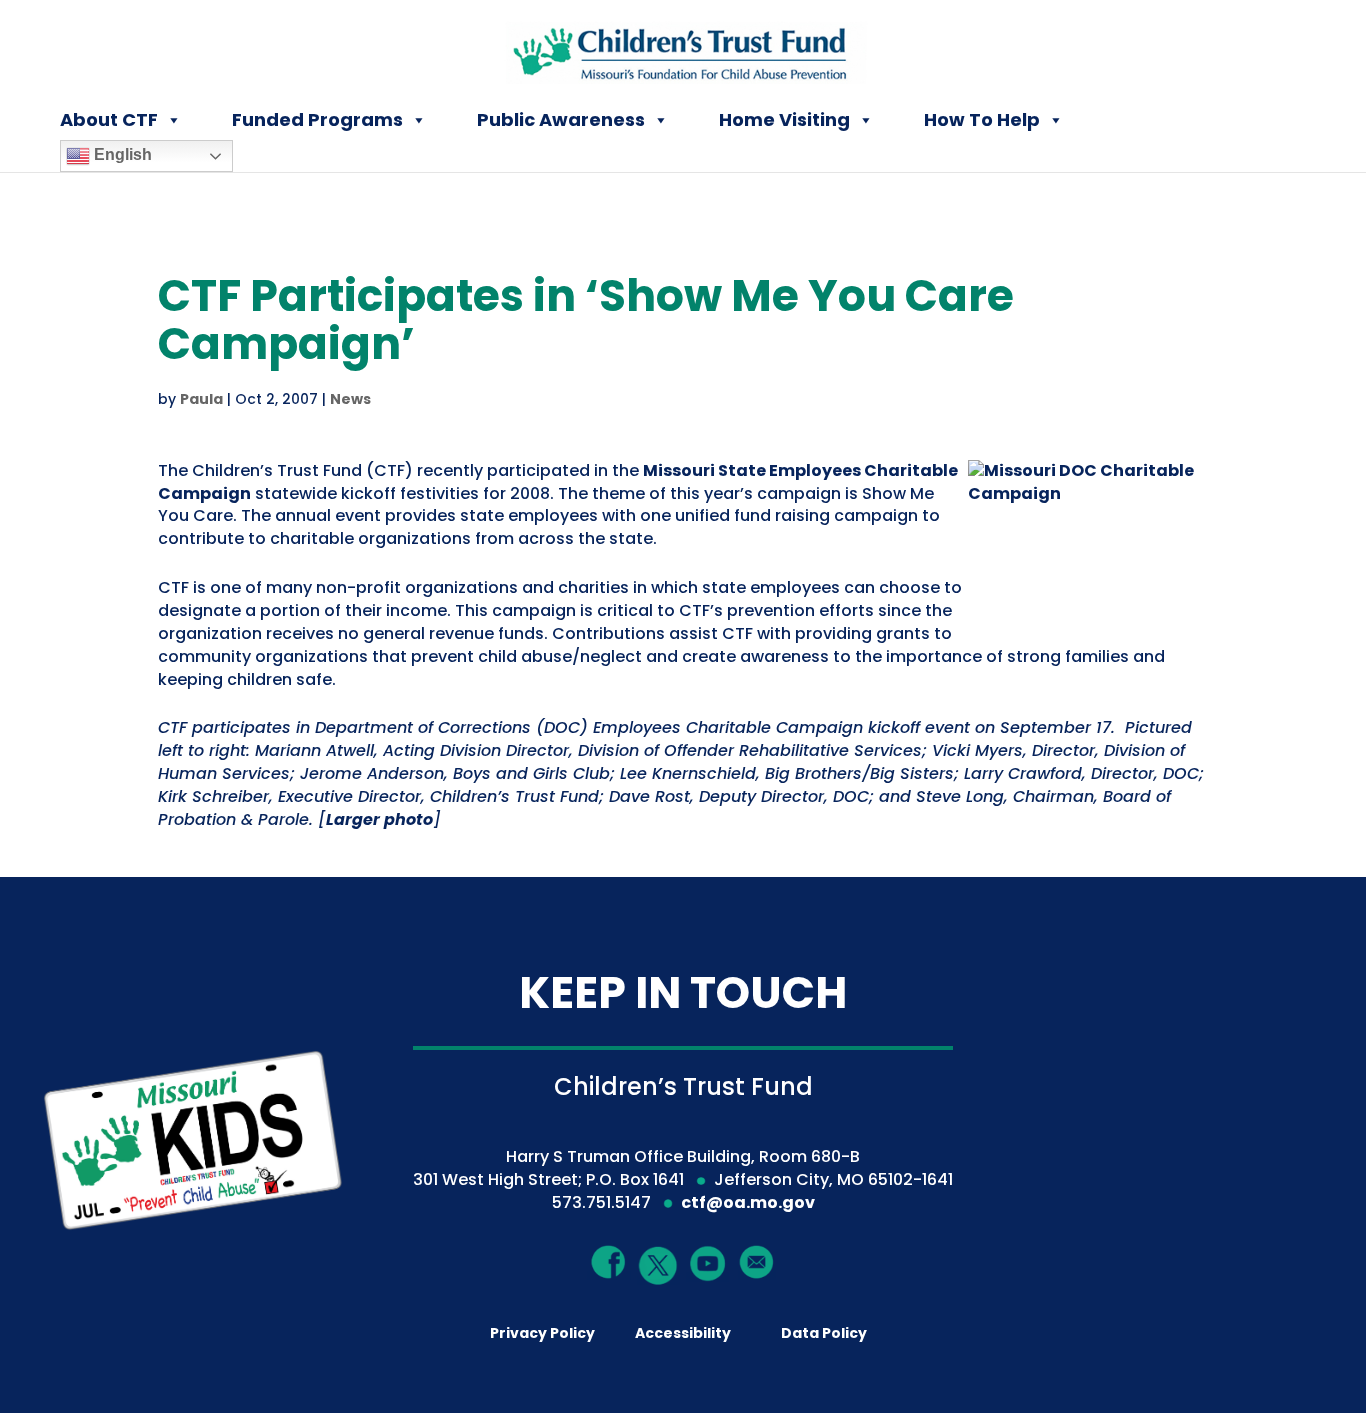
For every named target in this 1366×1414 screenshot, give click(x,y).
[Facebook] (609, 1261)
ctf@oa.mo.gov (748, 1202)
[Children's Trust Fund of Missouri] (684, 48)
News (350, 399)
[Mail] (757, 1261)
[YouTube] (708, 1262)
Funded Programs (317, 119)
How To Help (982, 119)
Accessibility (683, 1333)
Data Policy (824, 1333)
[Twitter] (659, 1266)
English (121, 154)
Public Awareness (561, 119)
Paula (201, 399)
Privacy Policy (542, 1333)
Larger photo (379, 819)
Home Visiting (784, 119)
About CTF (109, 119)
